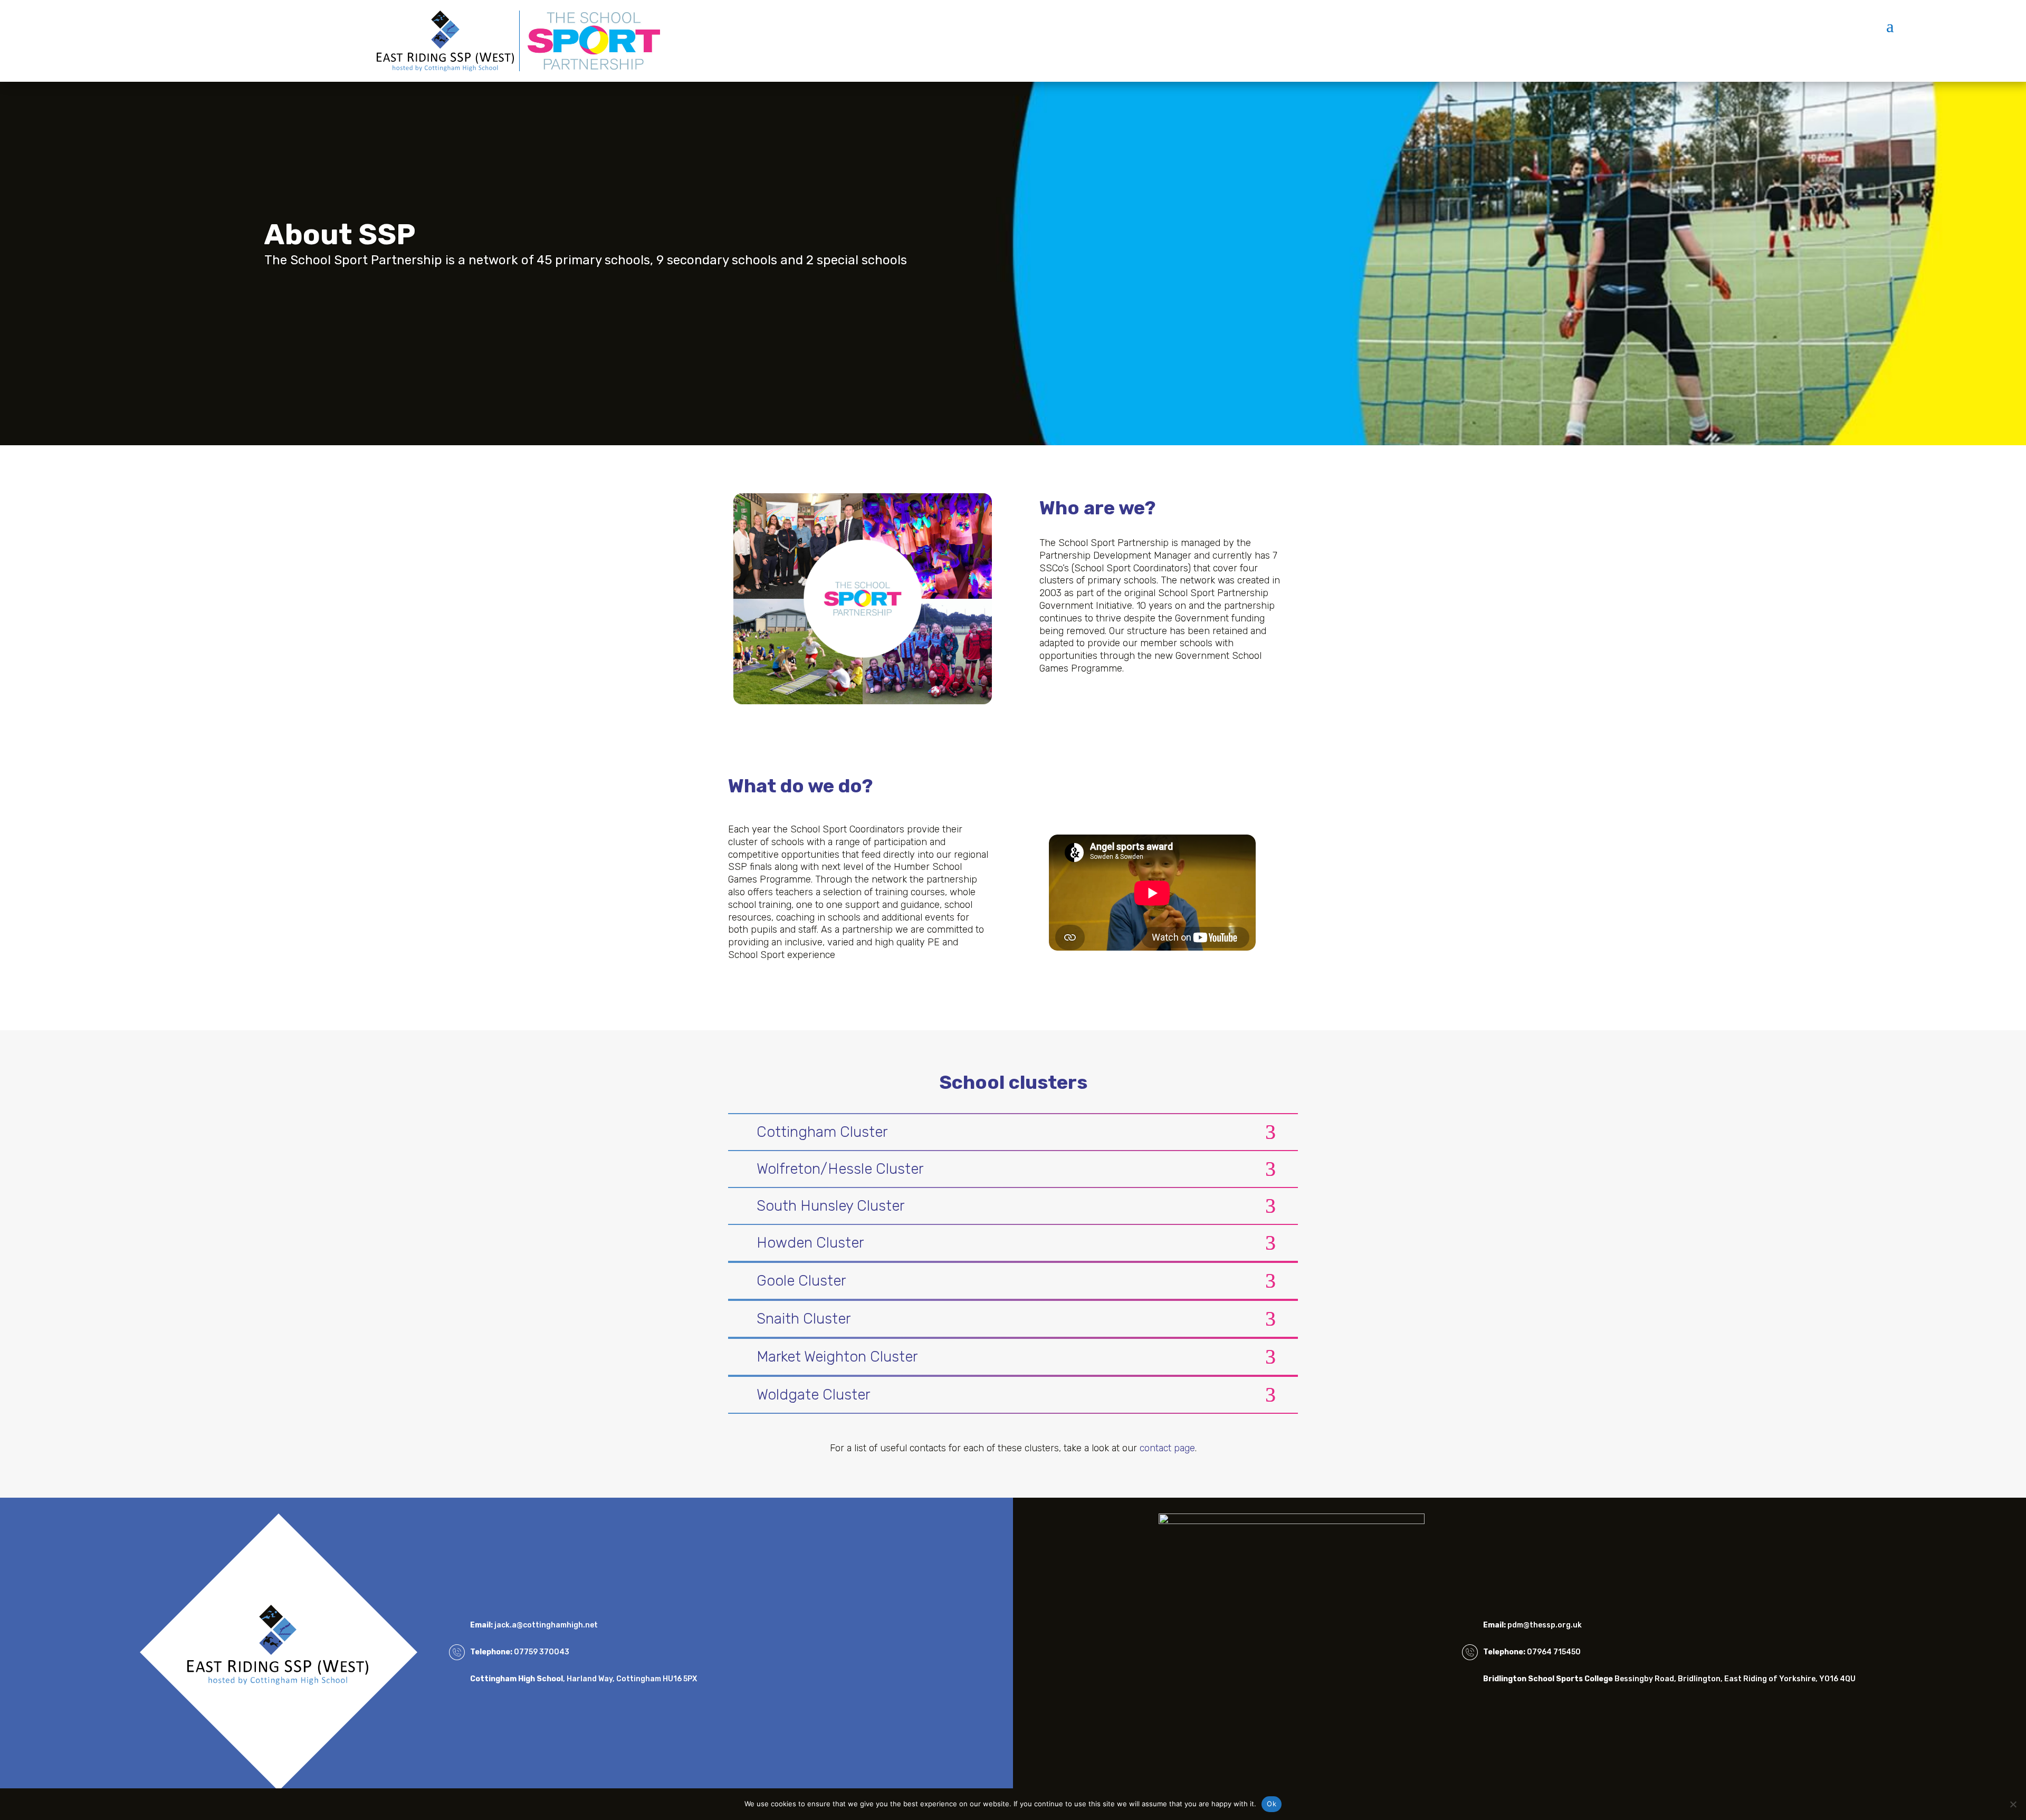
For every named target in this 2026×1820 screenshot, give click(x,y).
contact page (1167, 1448)
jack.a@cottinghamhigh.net (546, 1625)
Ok (1272, 1804)
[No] (2013, 1804)
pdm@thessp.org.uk (1545, 1625)
